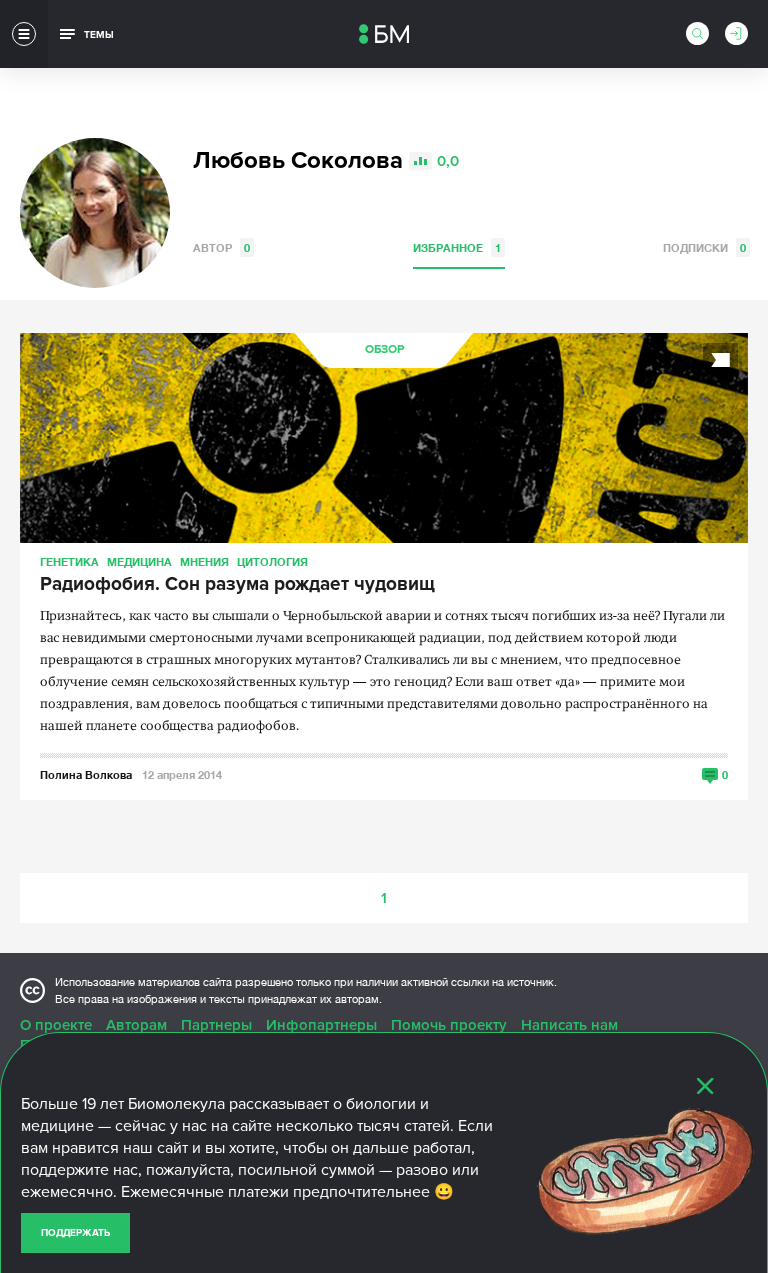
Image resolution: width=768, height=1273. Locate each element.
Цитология (272, 561)
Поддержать (75, 1233)
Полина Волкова (86, 774)
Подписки (704, 247)
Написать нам (569, 1025)
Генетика (69, 561)
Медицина (139, 561)
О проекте (56, 1025)
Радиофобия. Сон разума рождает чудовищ (237, 585)
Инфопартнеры (321, 1025)
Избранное (457, 247)
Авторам (136, 1025)
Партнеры (216, 1025)
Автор (221, 247)
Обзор (384, 349)
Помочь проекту (449, 1025)
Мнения (204, 561)
